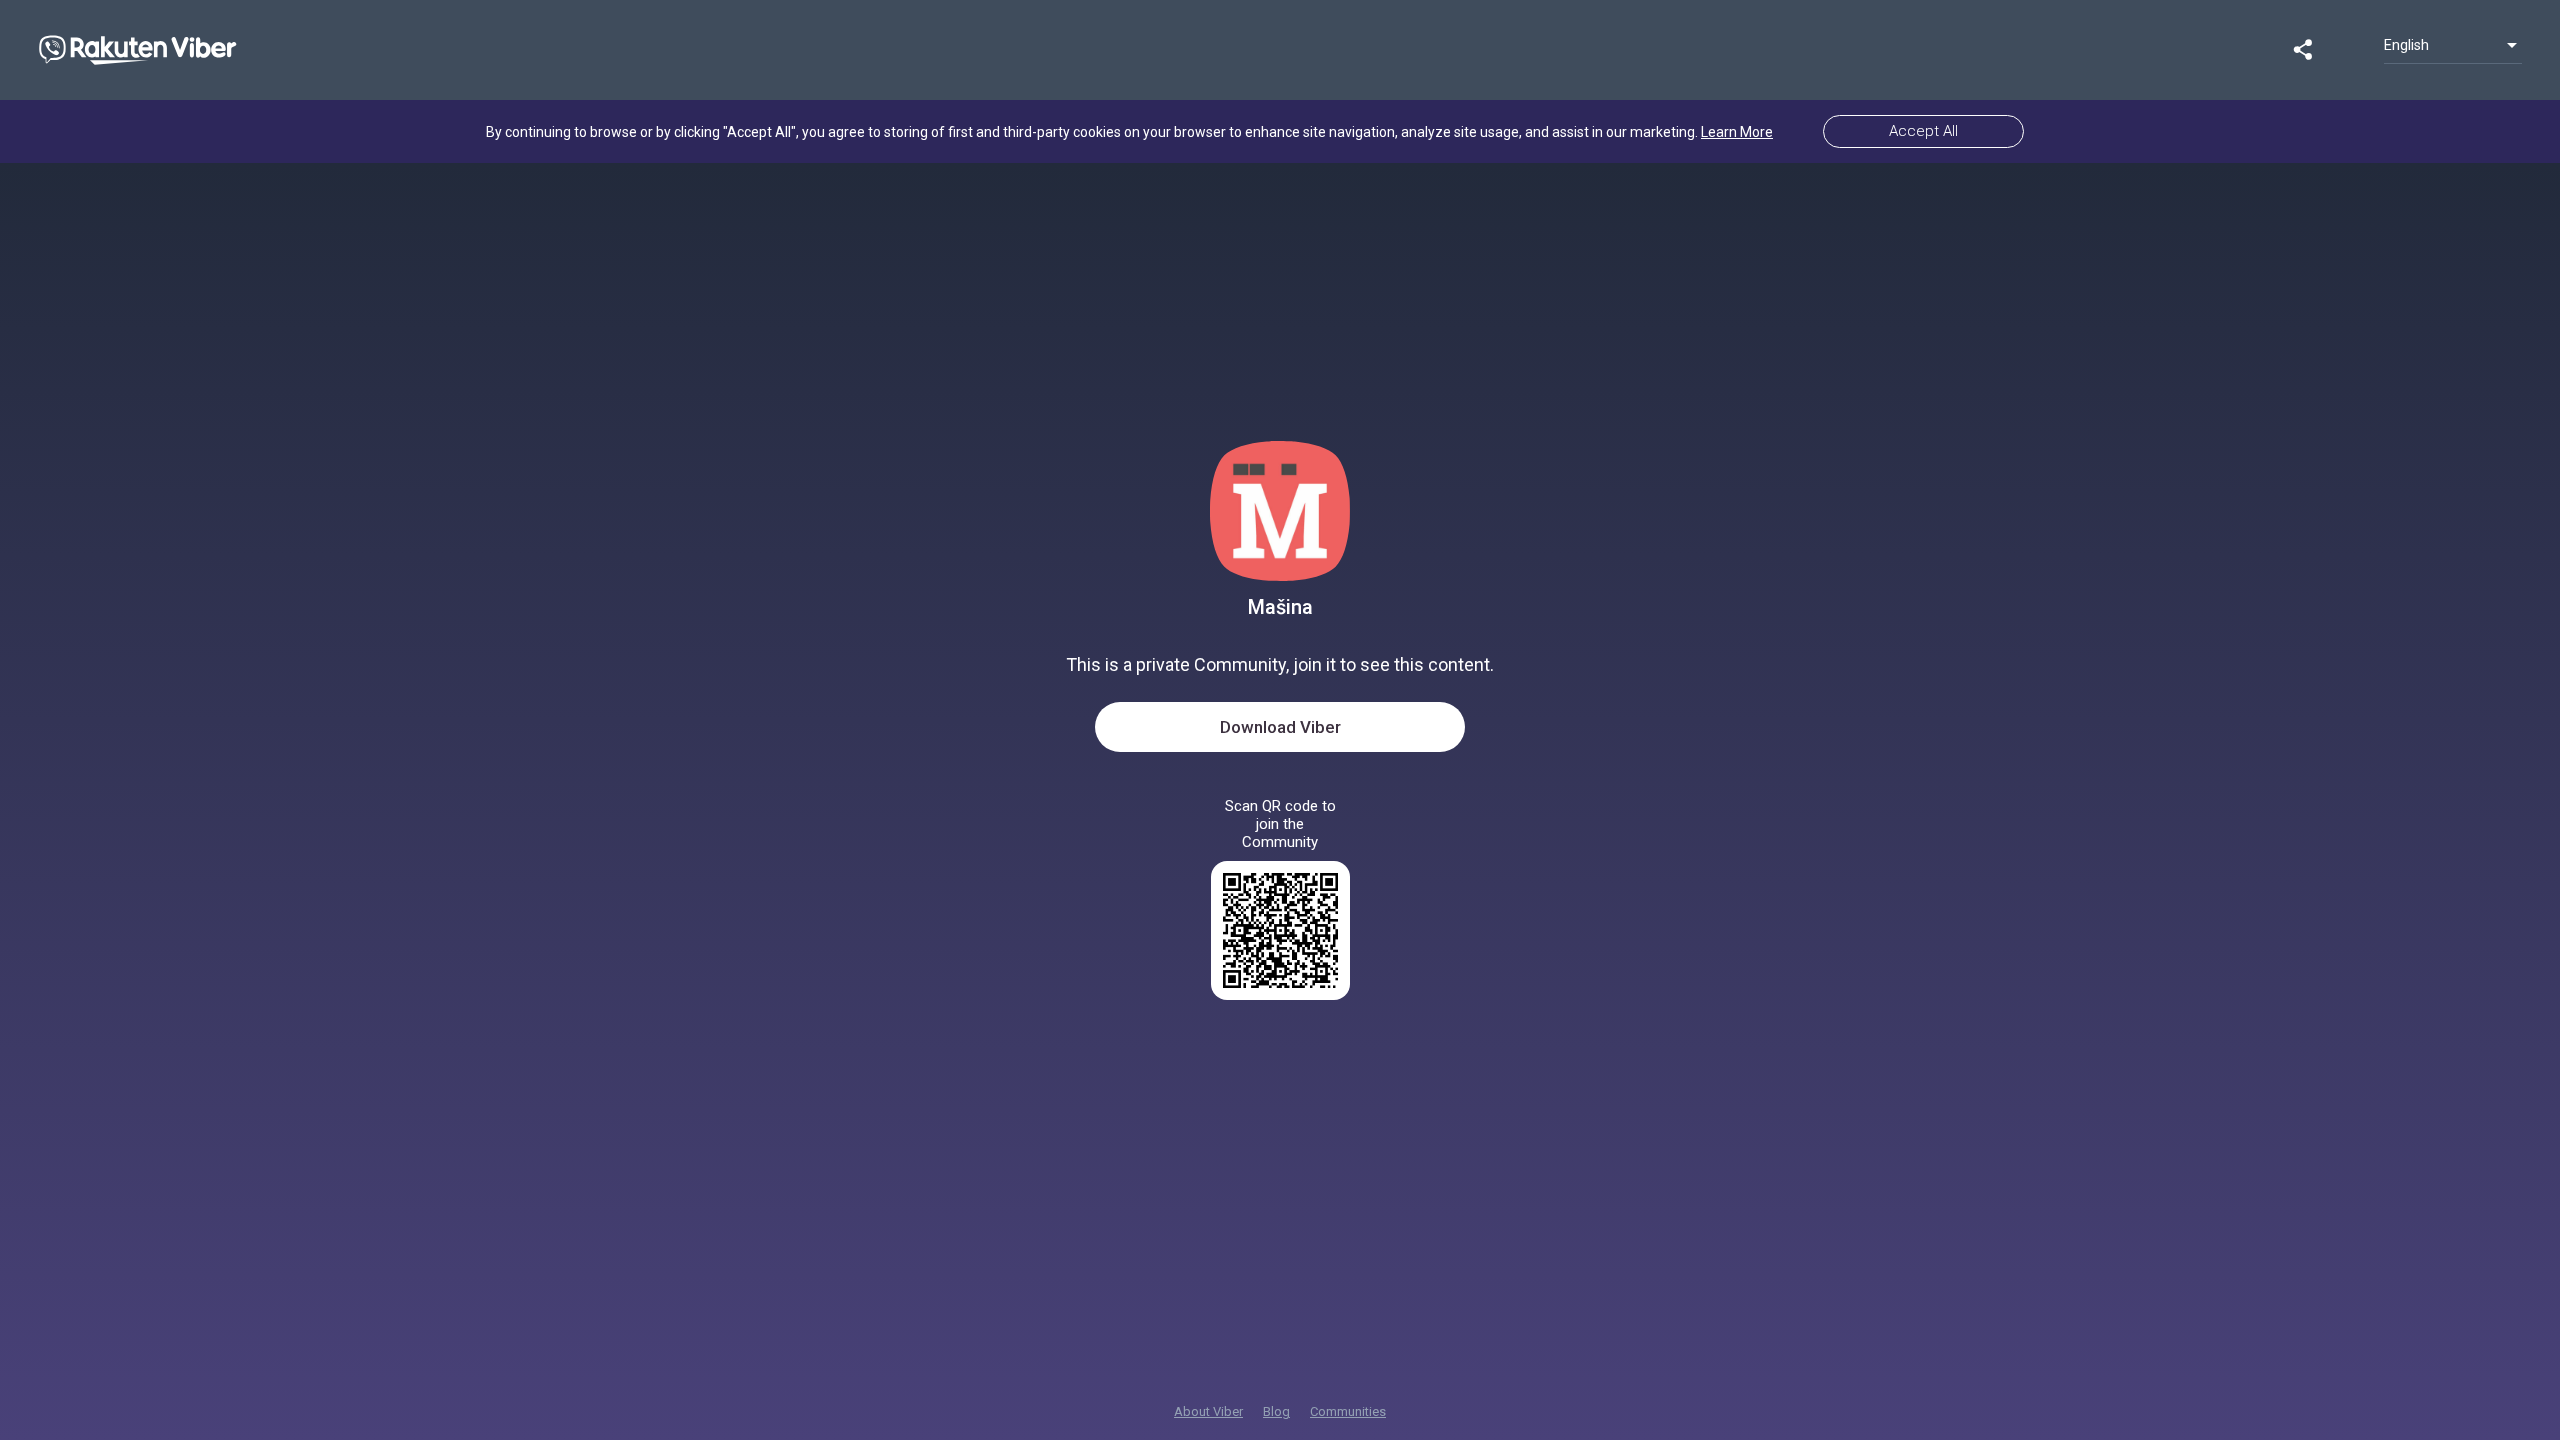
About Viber (1208, 1411)
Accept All (1923, 131)
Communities (1348, 1411)
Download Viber (1280, 727)
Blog (1276, 1411)
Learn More (1737, 132)
